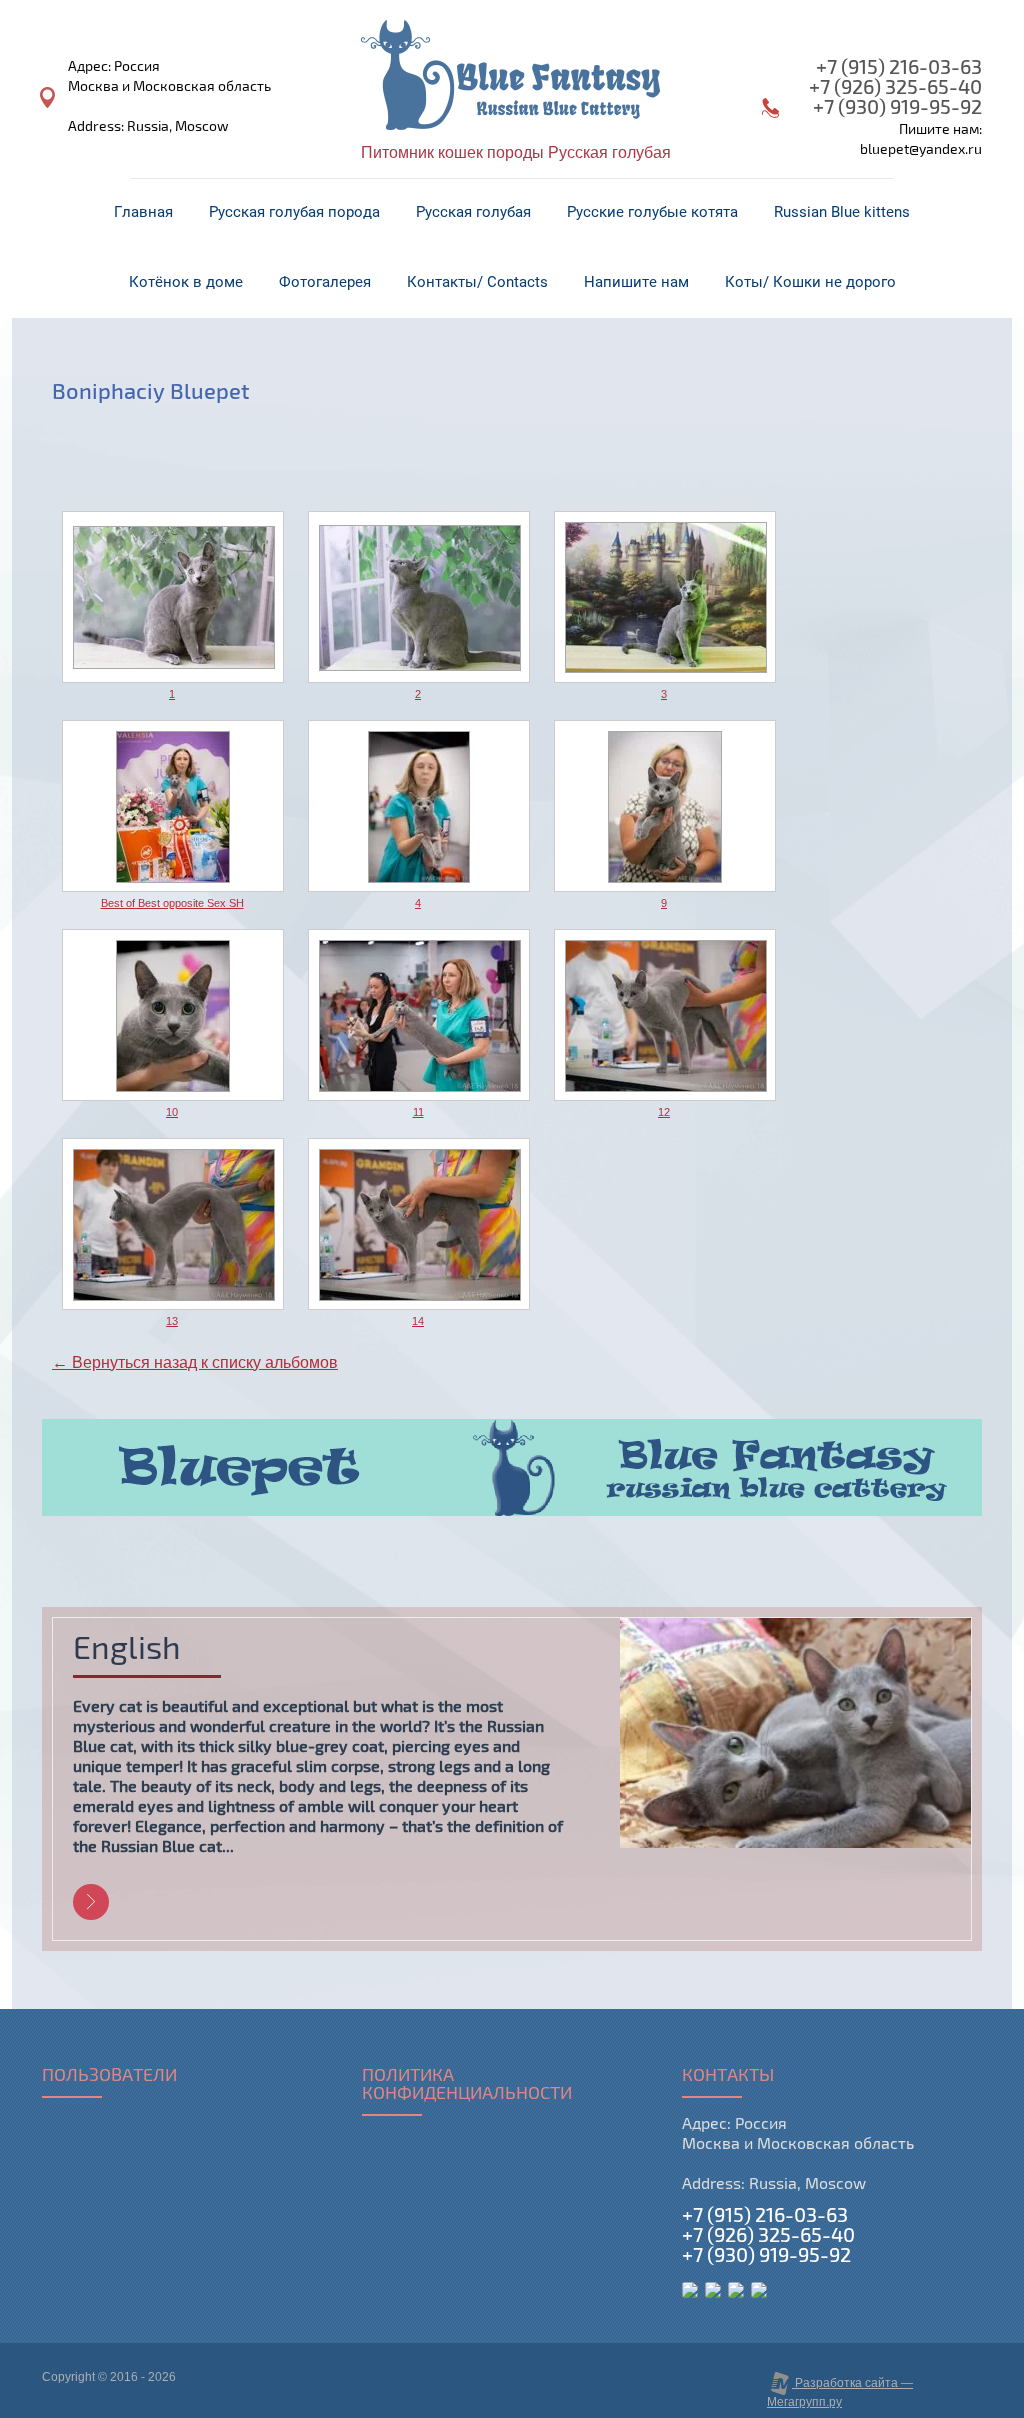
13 (172, 1321)
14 (418, 1321)
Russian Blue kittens (842, 212)
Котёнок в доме (186, 282)
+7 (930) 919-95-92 (897, 107)
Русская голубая (473, 212)
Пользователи (109, 2076)
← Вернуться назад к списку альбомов (195, 1362)
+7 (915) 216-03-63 (899, 67)
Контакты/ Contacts (477, 282)
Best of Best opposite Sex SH (172, 903)
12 (664, 1112)
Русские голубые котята (652, 212)
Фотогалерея (325, 282)
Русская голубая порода (294, 212)
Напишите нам (636, 282)
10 (172, 1112)
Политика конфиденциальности (467, 2085)
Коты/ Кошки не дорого (810, 282)
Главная (143, 212)
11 (418, 1112)
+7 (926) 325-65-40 (895, 87)
